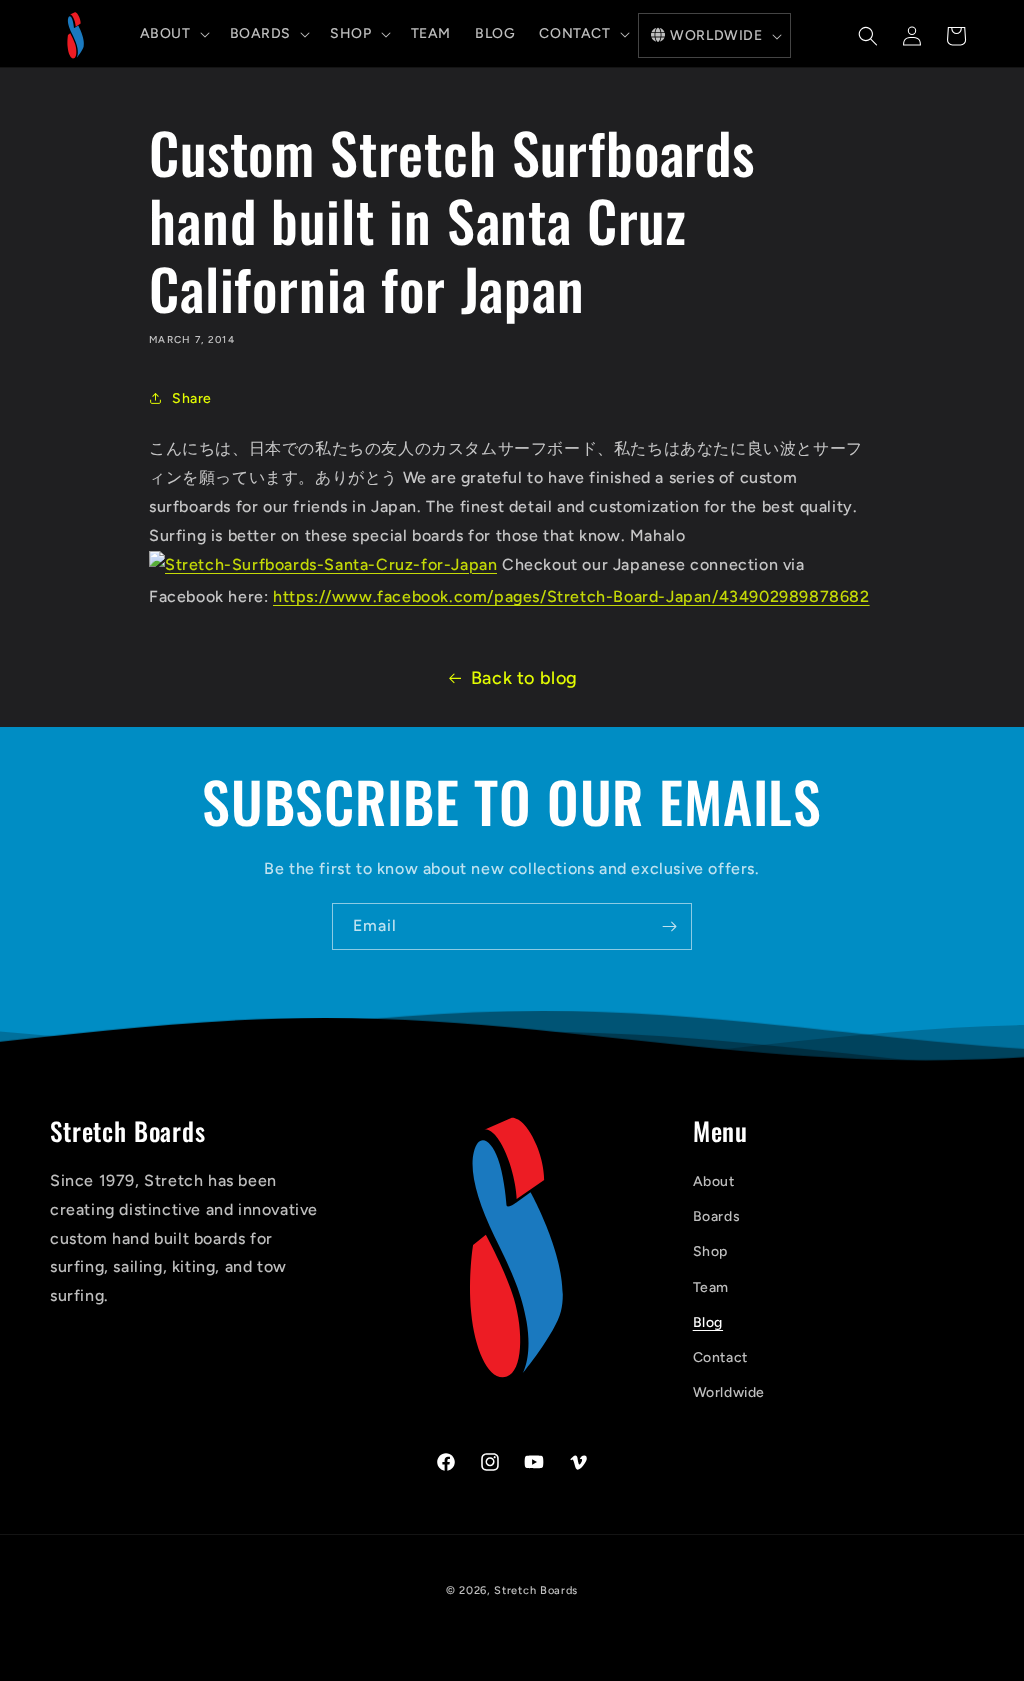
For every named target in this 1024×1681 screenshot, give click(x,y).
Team (711, 1287)
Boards (717, 1216)
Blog (708, 1322)
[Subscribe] (669, 926)
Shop (710, 1251)
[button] (173, 34)
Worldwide (729, 1392)
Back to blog (524, 678)
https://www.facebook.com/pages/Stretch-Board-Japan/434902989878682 (571, 596)
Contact (720, 1357)
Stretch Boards (536, 1590)
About (714, 1181)
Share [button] (192, 398)
